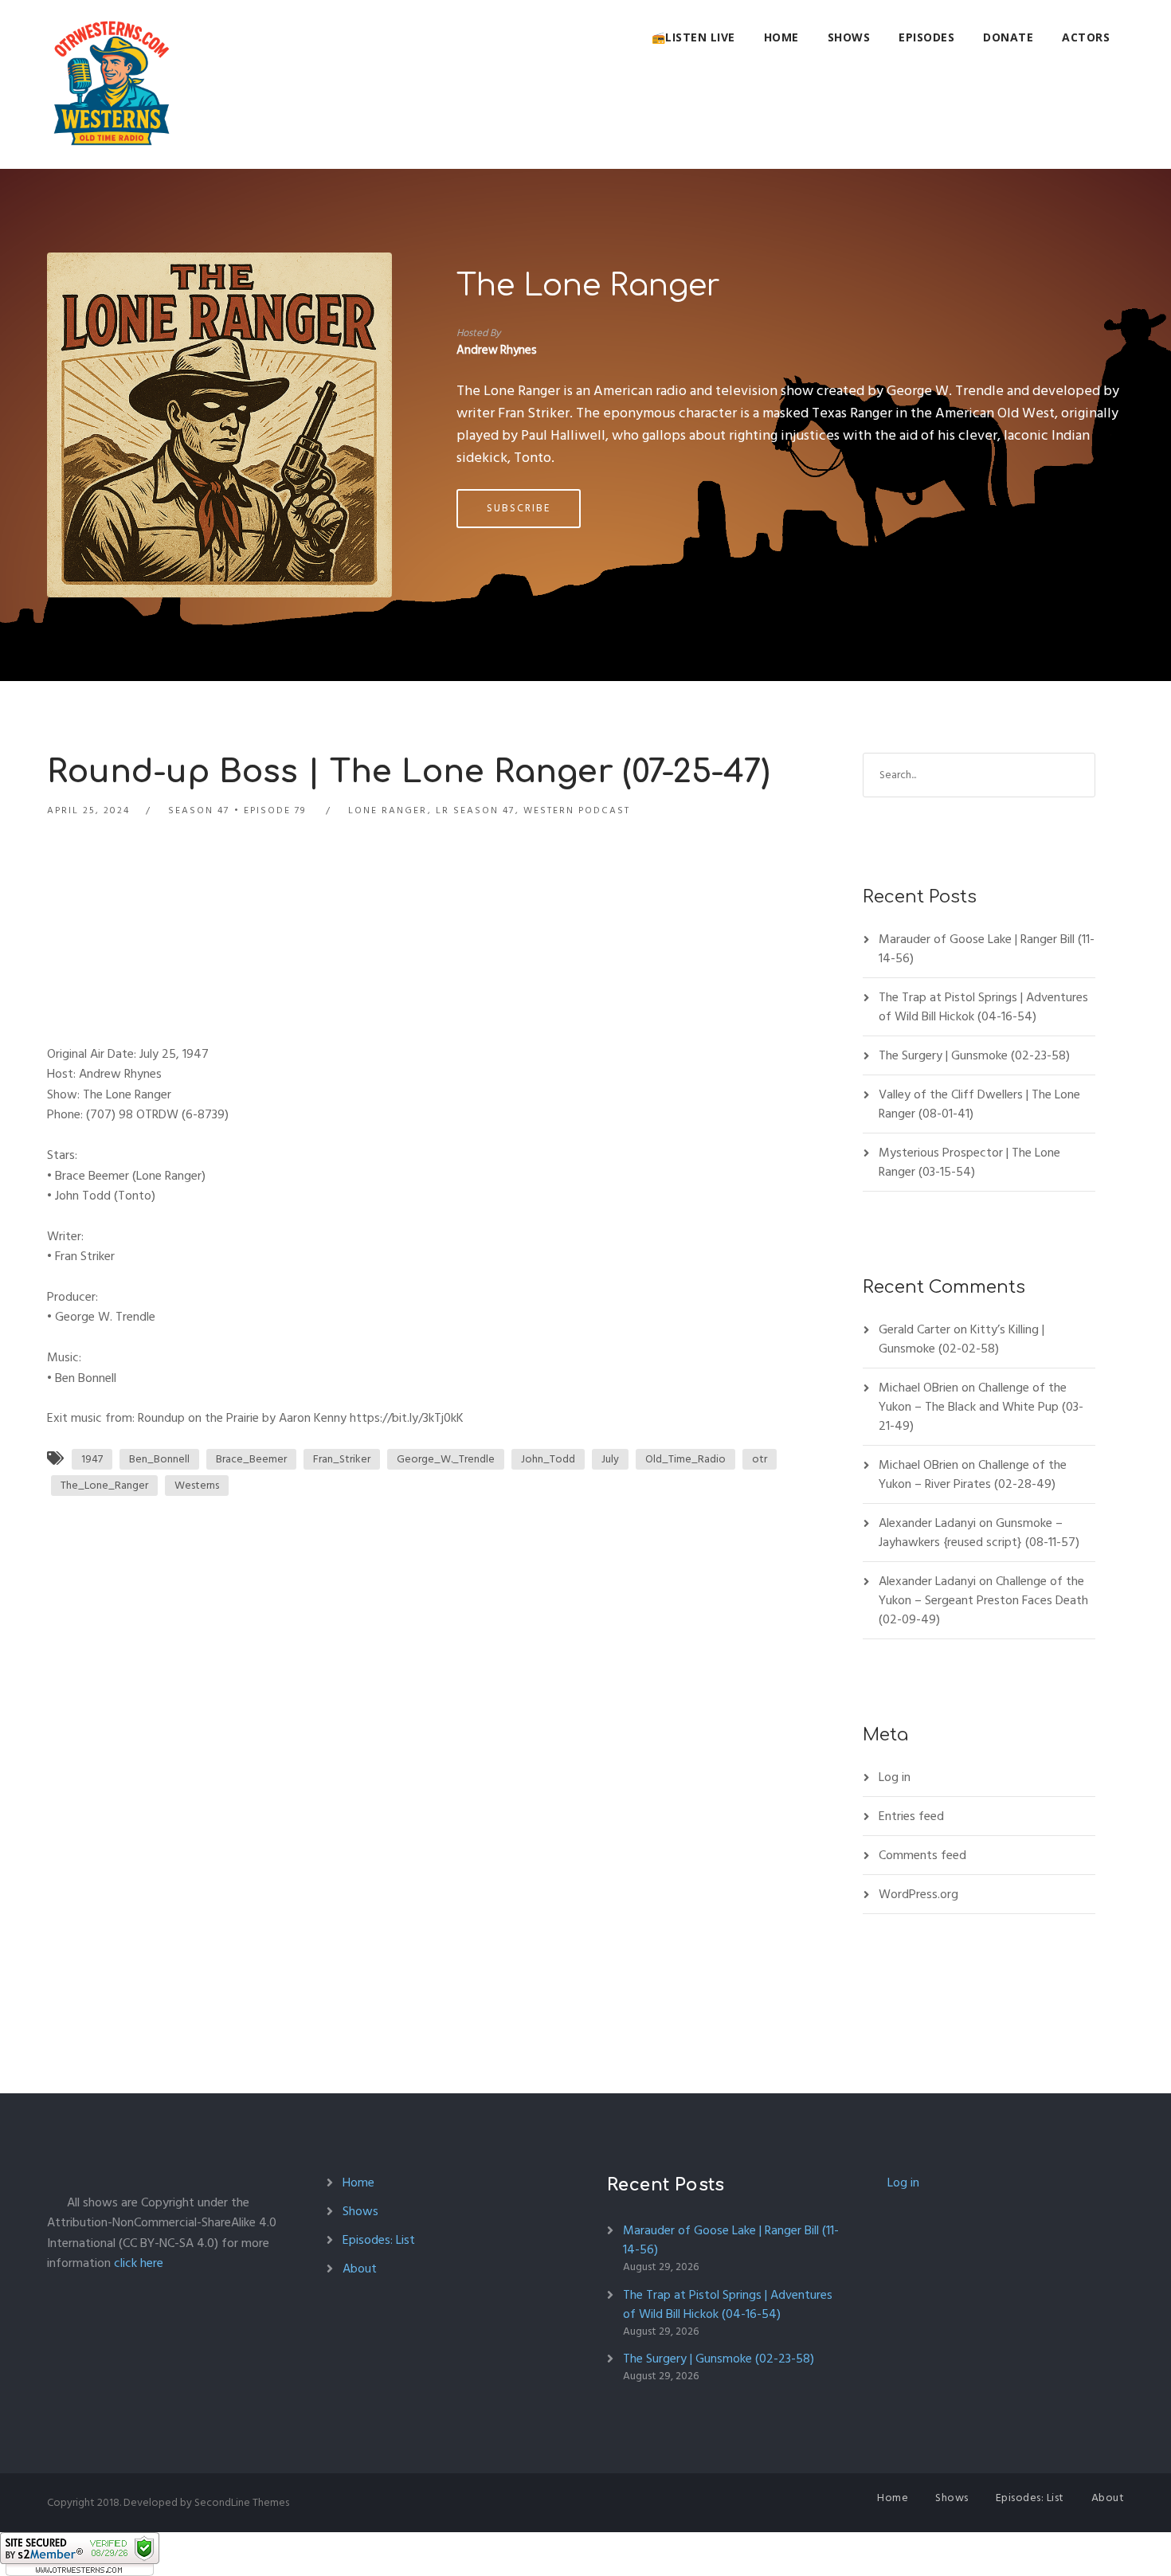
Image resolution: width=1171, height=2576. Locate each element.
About (360, 2269)
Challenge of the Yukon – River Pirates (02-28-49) (973, 1474)
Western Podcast (577, 810)
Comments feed (922, 1855)
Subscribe (519, 508)
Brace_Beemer (251, 1459)
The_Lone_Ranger (104, 1485)
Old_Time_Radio (685, 1459)
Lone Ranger (388, 810)
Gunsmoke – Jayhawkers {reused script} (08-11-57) (979, 1533)
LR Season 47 (475, 810)
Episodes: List (379, 2240)
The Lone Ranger (588, 286)
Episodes (926, 37)
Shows (849, 37)
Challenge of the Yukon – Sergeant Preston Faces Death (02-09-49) (983, 1600)
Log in (895, 1777)
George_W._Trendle (446, 1459)
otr (760, 1459)
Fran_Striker (342, 1459)
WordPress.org (918, 1894)
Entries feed (911, 1816)
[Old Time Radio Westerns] (112, 84)
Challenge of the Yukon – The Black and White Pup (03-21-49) (981, 1407)
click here (139, 2263)
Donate (1008, 37)
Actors (1086, 37)
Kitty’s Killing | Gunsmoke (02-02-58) (961, 1339)
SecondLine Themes (242, 2502)
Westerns (197, 1485)
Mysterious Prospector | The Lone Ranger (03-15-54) (969, 1162)
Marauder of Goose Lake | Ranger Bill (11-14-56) (987, 949)
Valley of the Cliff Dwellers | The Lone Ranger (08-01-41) (979, 1104)
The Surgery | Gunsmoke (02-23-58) (974, 1055)
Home (781, 37)
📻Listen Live (693, 37)
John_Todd (548, 1459)
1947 (92, 1459)
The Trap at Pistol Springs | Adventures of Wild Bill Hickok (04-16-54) (983, 1007)
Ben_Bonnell (159, 1459)
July (610, 1459)
